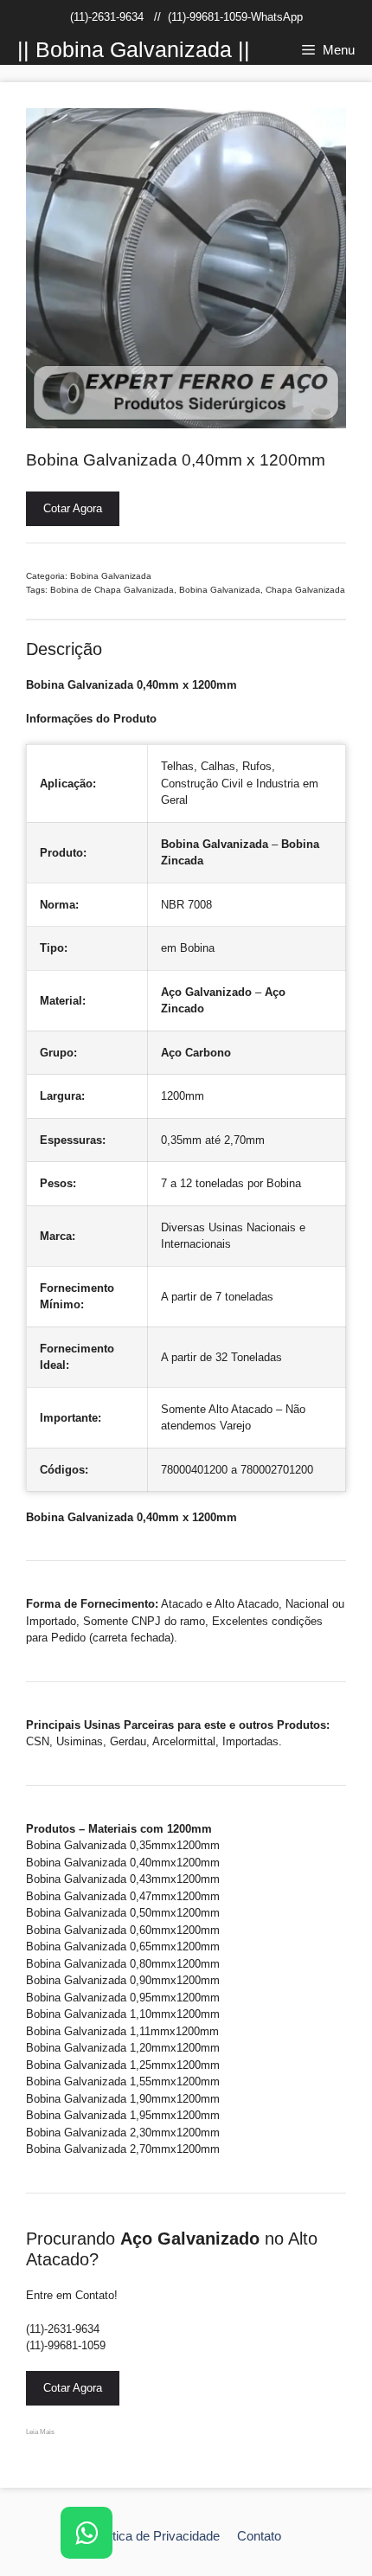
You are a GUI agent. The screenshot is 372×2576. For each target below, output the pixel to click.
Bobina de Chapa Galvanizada (112, 590)
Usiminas (80, 1741)
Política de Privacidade (155, 2536)
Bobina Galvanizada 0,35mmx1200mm (123, 1845)
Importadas (250, 1741)
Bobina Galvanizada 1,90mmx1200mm (123, 2099)
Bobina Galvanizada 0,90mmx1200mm (123, 1980)
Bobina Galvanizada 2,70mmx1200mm (123, 2149)
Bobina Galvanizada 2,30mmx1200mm (123, 2133)
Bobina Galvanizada (111, 576)
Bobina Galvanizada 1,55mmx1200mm (123, 2081)
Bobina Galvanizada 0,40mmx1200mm (123, 1863)
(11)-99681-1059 (66, 2345)
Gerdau (128, 1741)
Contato (259, 2536)
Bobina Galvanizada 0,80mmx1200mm (123, 1964)
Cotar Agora (73, 508)
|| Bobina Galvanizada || (134, 49)
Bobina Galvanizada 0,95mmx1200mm (123, 1998)
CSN (38, 1741)
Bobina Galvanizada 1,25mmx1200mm (123, 2065)
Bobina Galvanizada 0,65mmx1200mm (123, 1946)
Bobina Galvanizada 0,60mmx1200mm (123, 1930)
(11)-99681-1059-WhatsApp (235, 17)
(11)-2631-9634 (107, 17)
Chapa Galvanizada (305, 590)
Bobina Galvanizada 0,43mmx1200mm (123, 1879)
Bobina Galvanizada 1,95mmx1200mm (123, 2115)
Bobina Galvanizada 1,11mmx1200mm (122, 2031)
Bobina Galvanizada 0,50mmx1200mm (123, 1913)
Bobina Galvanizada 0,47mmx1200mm (123, 1896)
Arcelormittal (184, 1741)
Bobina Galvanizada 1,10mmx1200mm (123, 2014)
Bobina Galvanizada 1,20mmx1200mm (123, 2048)
